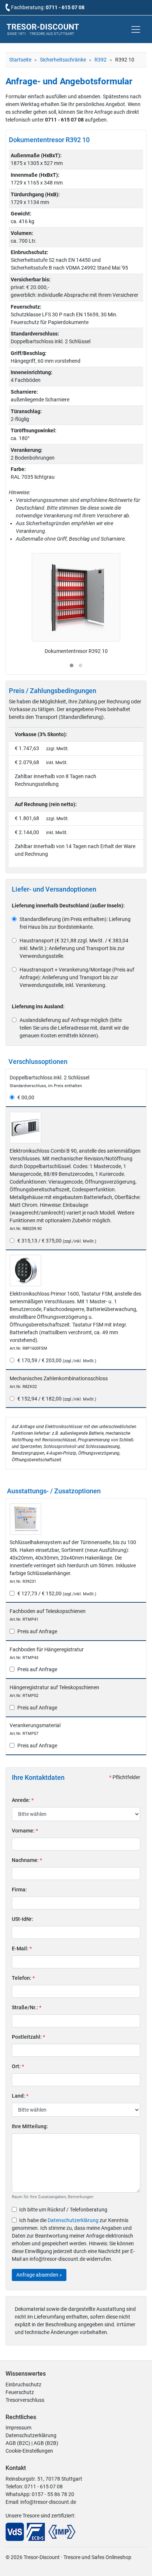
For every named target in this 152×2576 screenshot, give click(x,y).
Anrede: (23, 1800)
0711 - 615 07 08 (65, 7)
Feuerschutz (20, 2392)
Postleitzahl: (28, 2037)
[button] (72, 665)
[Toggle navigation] (136, 29)
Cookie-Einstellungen (29, 2451)
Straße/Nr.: (27, 2007)
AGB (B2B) (46, 2443)
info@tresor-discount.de (48, 2502)
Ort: (18, 2066)
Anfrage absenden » (39, 2275)
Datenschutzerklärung (73, 2220)
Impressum (18, 2428)
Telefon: (23, 1978)
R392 (101, 60)
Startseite (20, 60)
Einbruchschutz (23, 2385)
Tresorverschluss (25, 2400)
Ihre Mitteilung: (30, 2126)
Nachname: (27, 1860)
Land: (20, 2096)
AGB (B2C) (18, 2443)
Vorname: (25, 1831)
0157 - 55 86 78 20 (53, 2494)
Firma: (19, 1890)
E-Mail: (22, 1948)
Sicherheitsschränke (63, 60)
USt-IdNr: (23, 1919)
